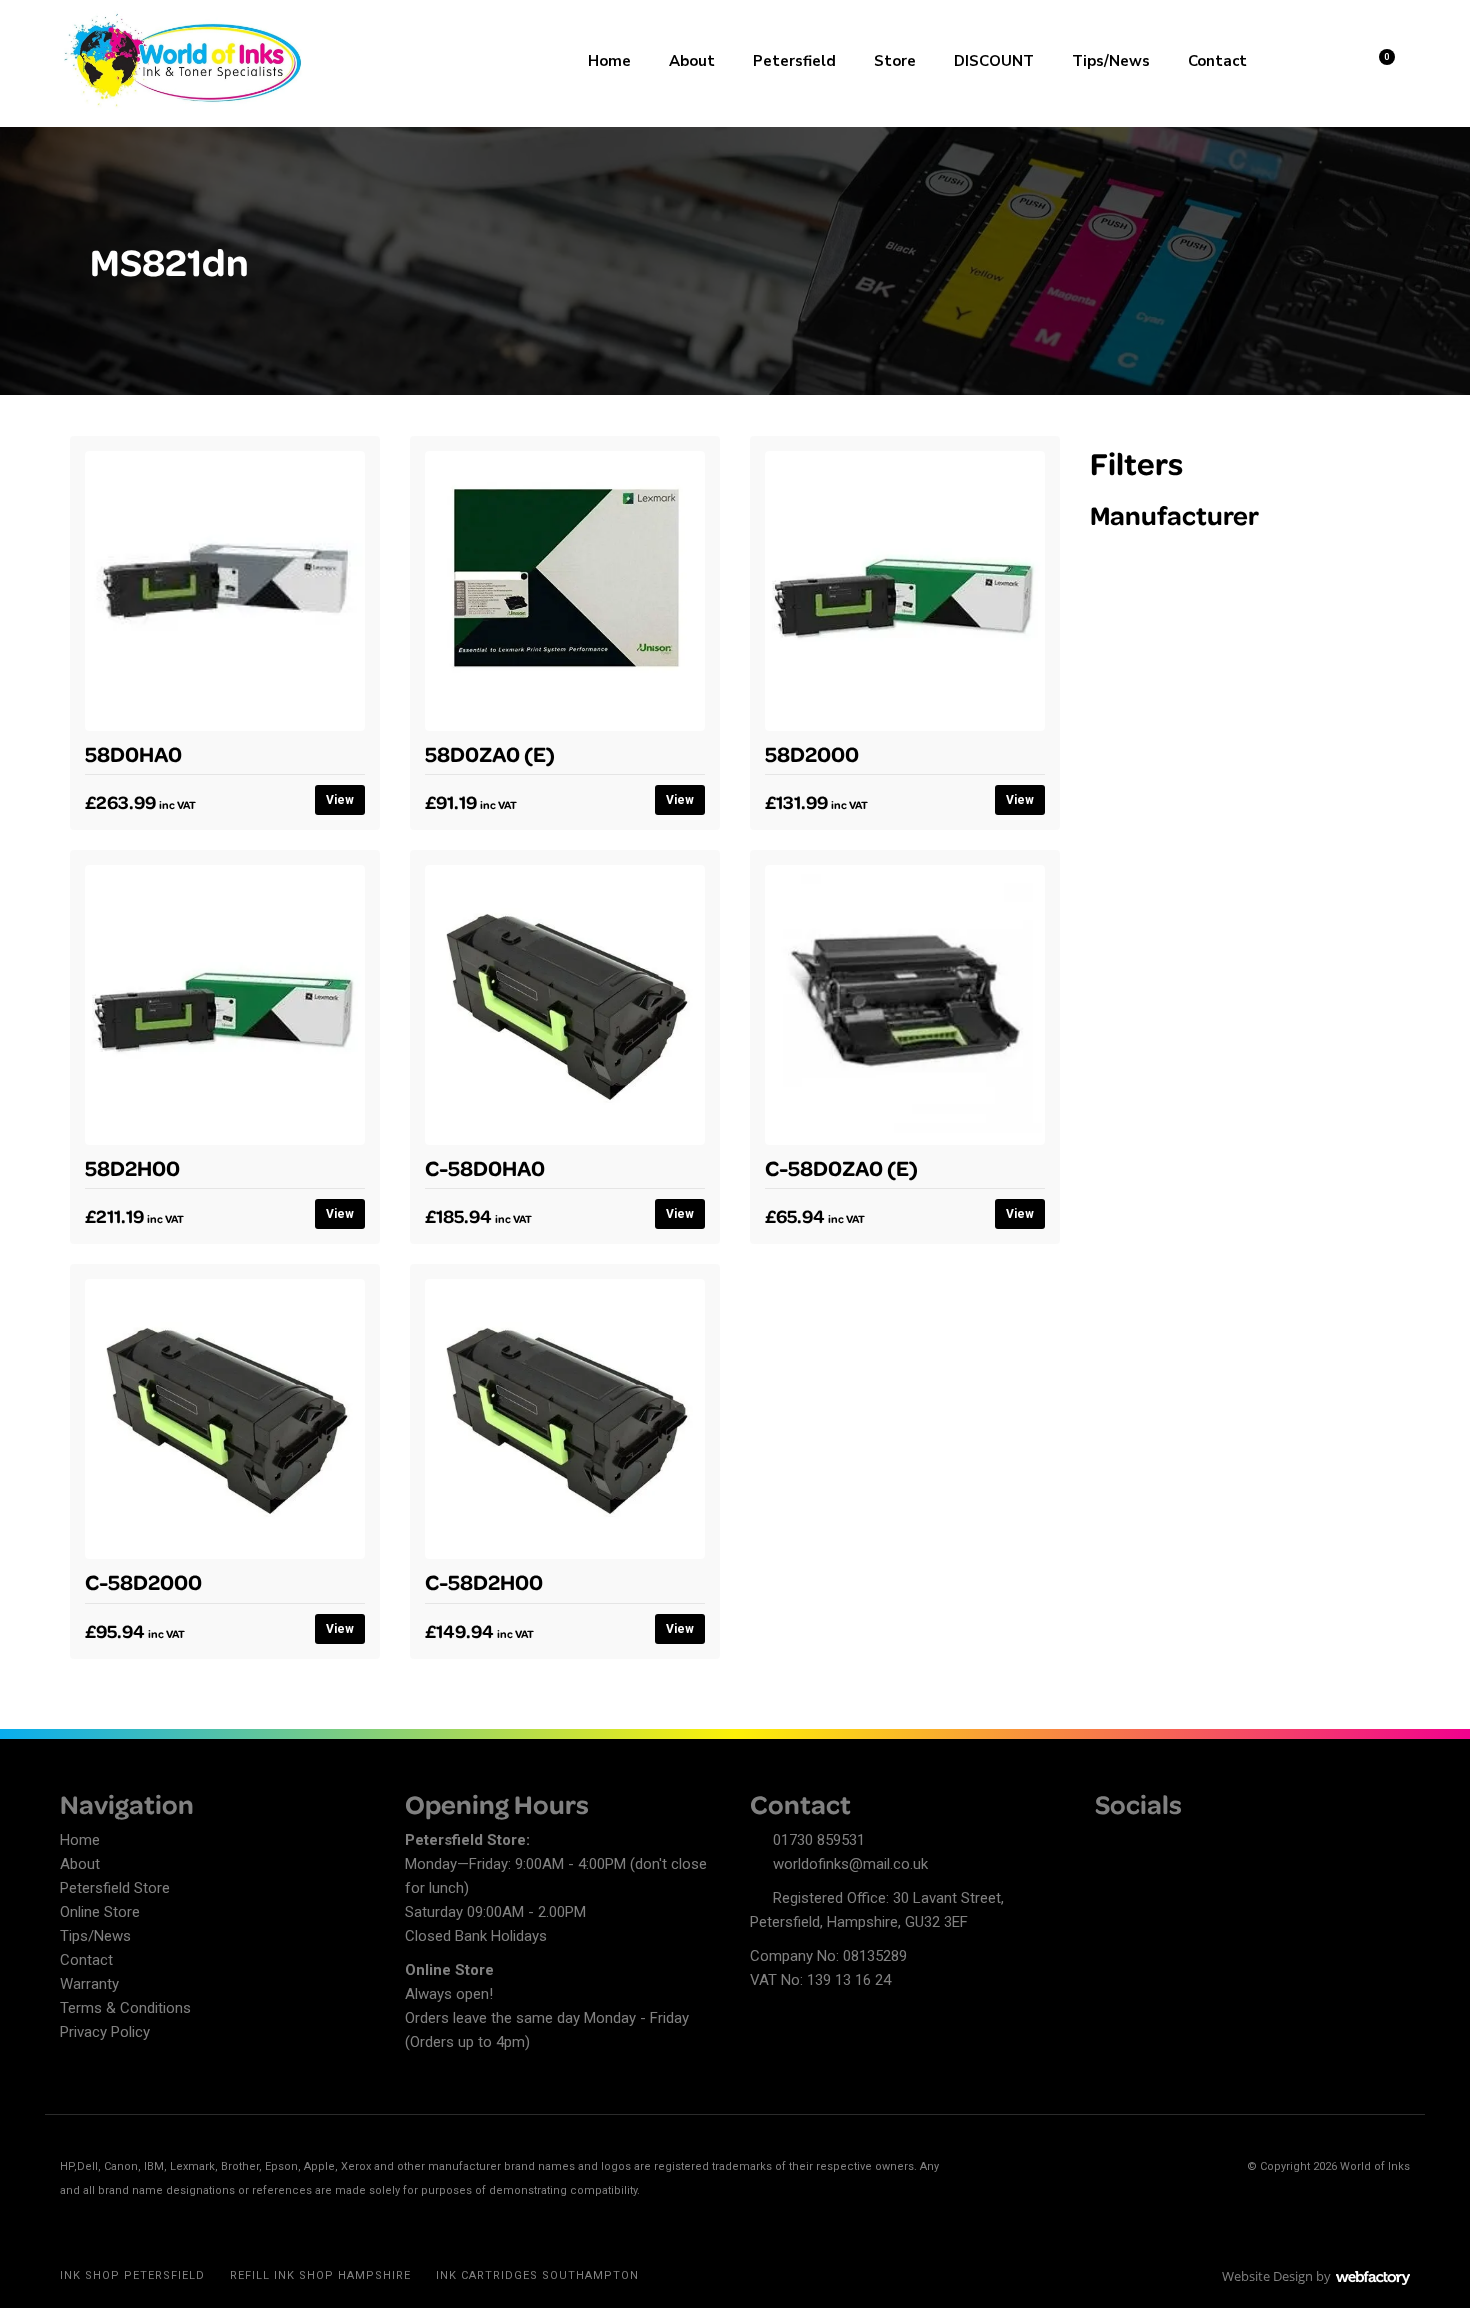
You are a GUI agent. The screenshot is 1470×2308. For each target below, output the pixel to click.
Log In (1326, 58)
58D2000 (812, 753)
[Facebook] (1110, 1843)
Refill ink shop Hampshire (320, 2275)
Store (895, 61)
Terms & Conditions (125, 2008)
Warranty (89, 1984)
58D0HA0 (133, 753)
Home (609, 61)
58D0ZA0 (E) (490, 753)
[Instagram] (1180, 1843)
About (692, 61)
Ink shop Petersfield (132, 2275)
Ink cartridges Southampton (537, 2275)
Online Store (100, 1912)
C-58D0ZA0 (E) (841, 1167)
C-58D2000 (143, 1581)
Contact (1217, 61)
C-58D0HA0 (485, 1167)
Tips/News (1111, 61)
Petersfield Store (115, 1888)
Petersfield (794, 61)
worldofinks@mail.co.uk (850, 1864)
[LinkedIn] (1145, 1843)
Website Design (1267, 2276)
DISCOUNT (994, 61)
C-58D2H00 (484, 1581)
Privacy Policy (105, 2032)
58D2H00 (132, 1167)
